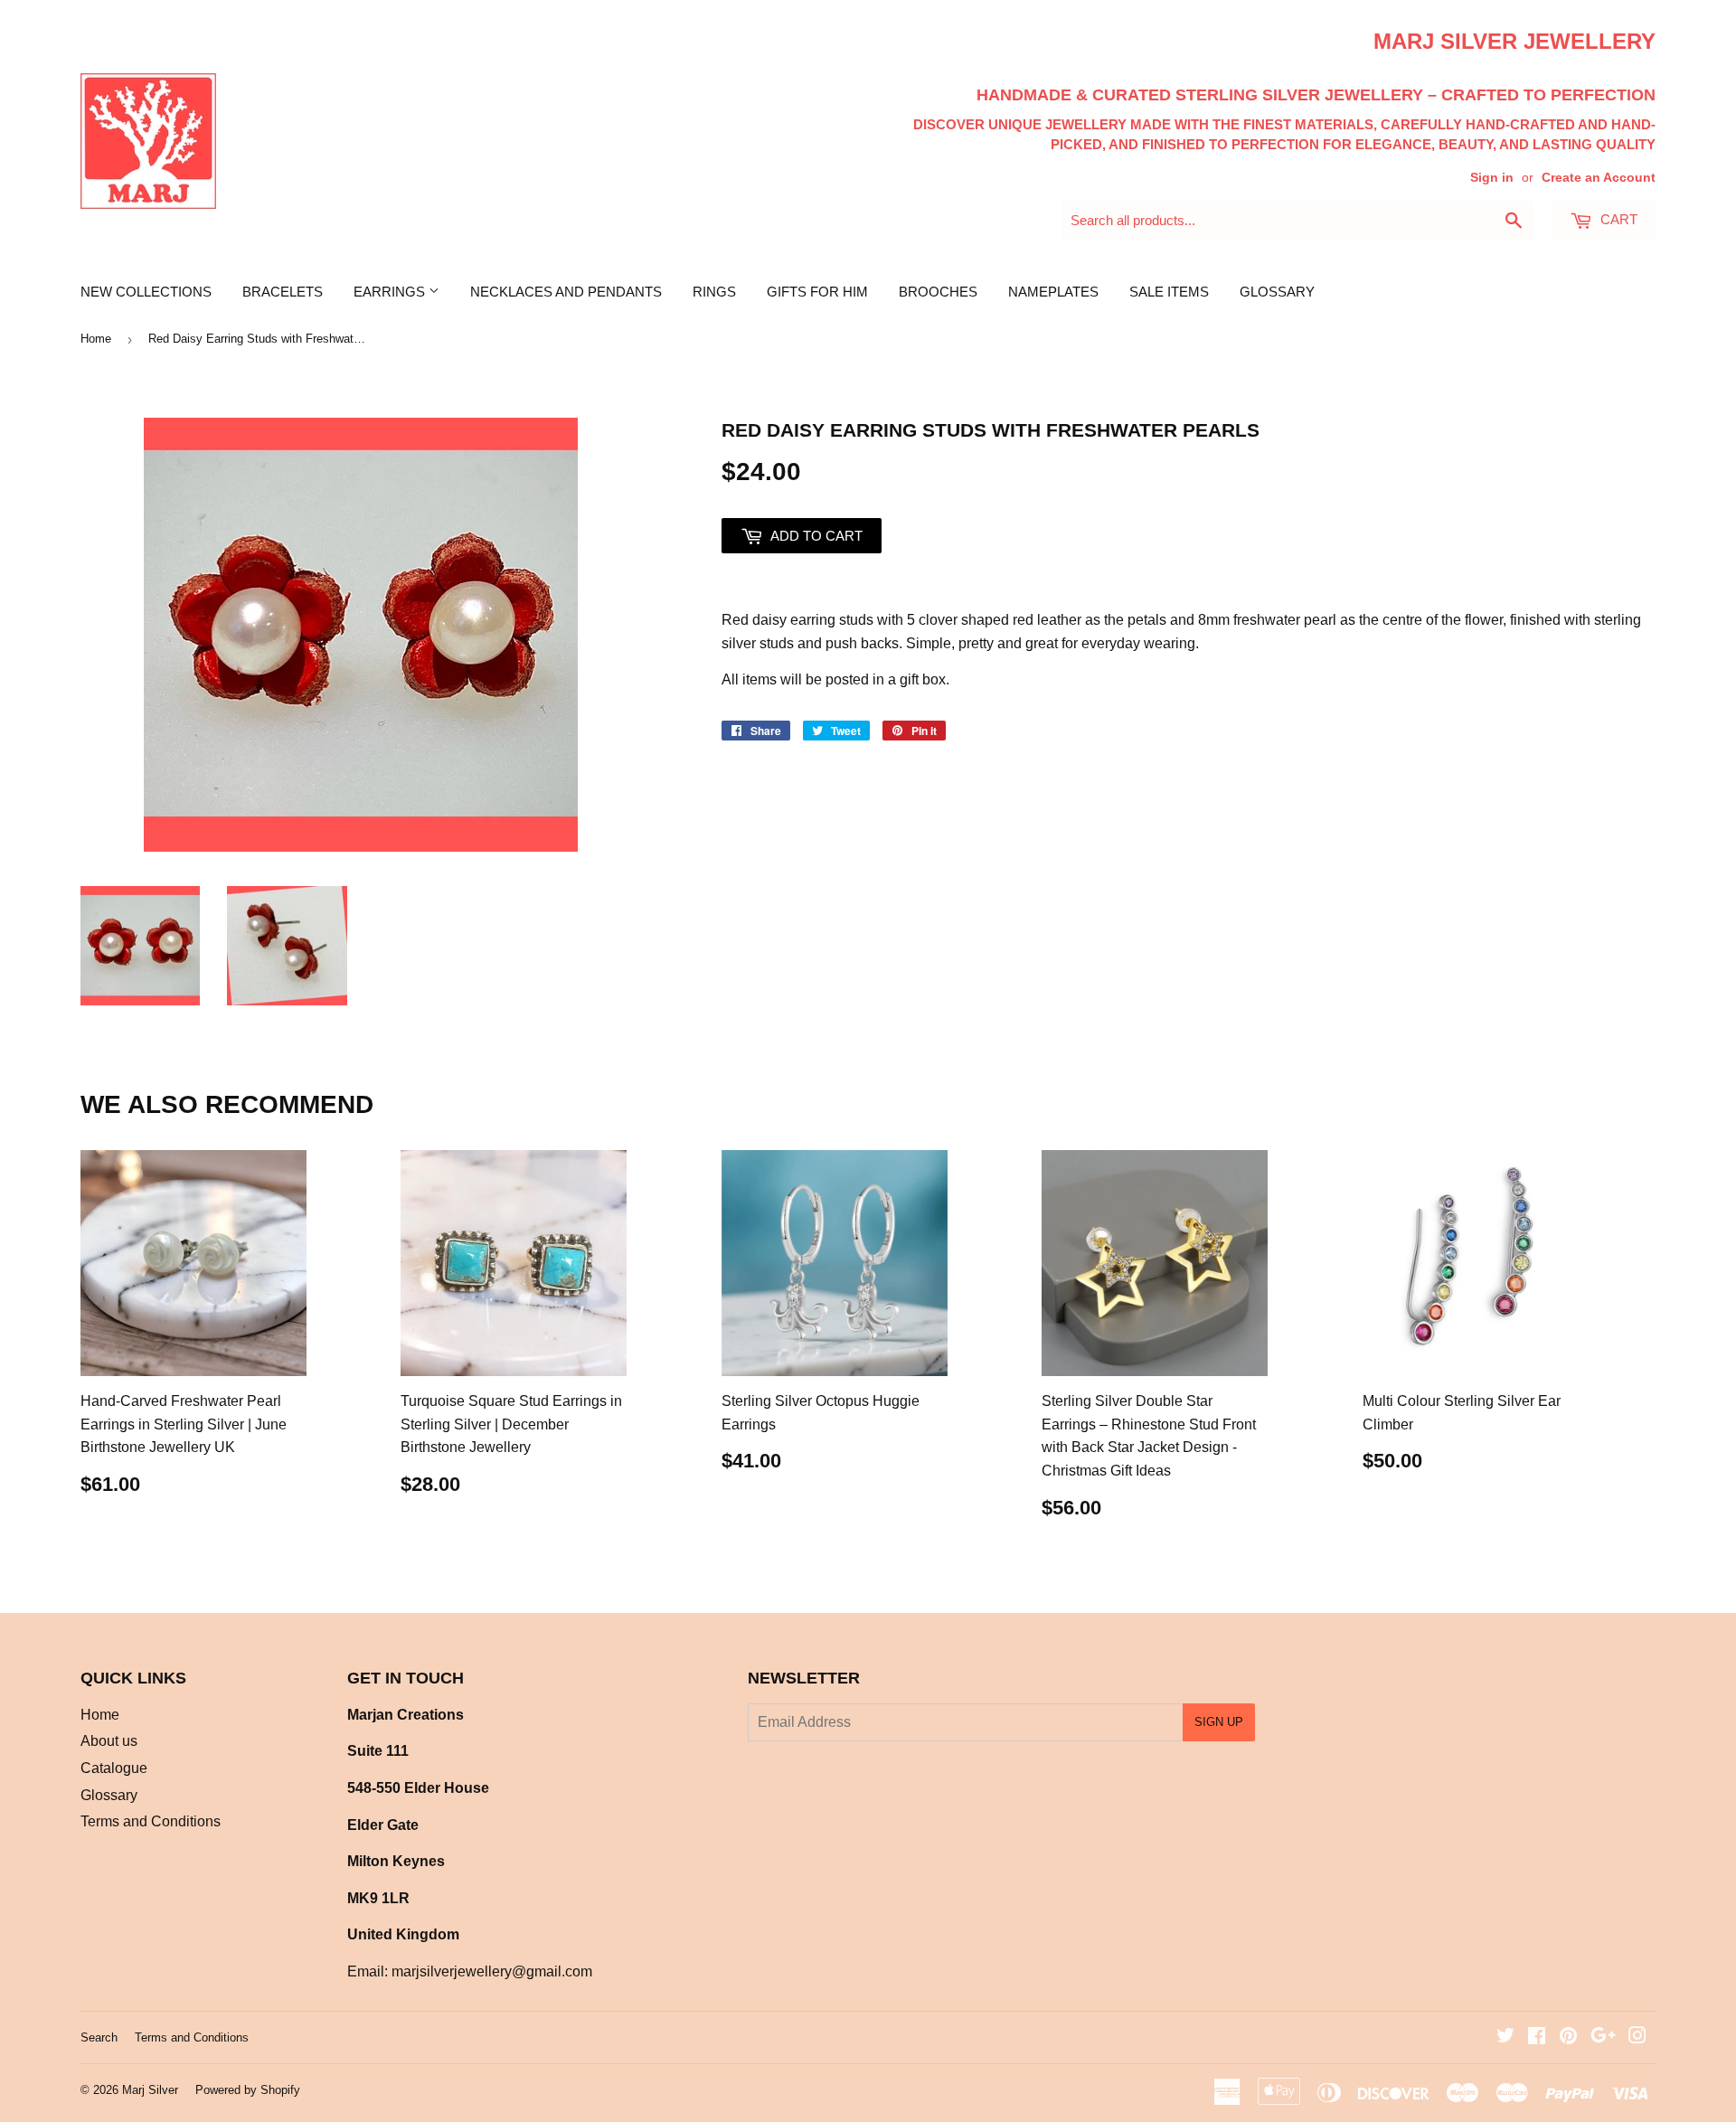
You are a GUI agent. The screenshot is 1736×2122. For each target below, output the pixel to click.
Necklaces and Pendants (566, 292)
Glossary (1277, 292)
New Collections (146, 292)
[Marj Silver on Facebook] (1537, 2037)
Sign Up (1219, 1722)
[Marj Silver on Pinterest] (1568, 2037)
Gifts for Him (817, 292)
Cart (1617, 219)
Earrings (391, 292)
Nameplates (1053, 292)
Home (96, 339)
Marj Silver (150, 2090)
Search (99, 2037)
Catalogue (114, 1768)
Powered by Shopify (248, 2090)
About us (109, 1741)
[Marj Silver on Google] (1603, 2037)
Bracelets (283, 292)
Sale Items (1169, 292)
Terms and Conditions (151, 1821)
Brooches (938, 292)
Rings (714, 292)
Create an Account (1599, 178)
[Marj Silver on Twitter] (1505, 2037)
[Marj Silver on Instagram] (1637, 2037)
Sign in (1492, 178)
